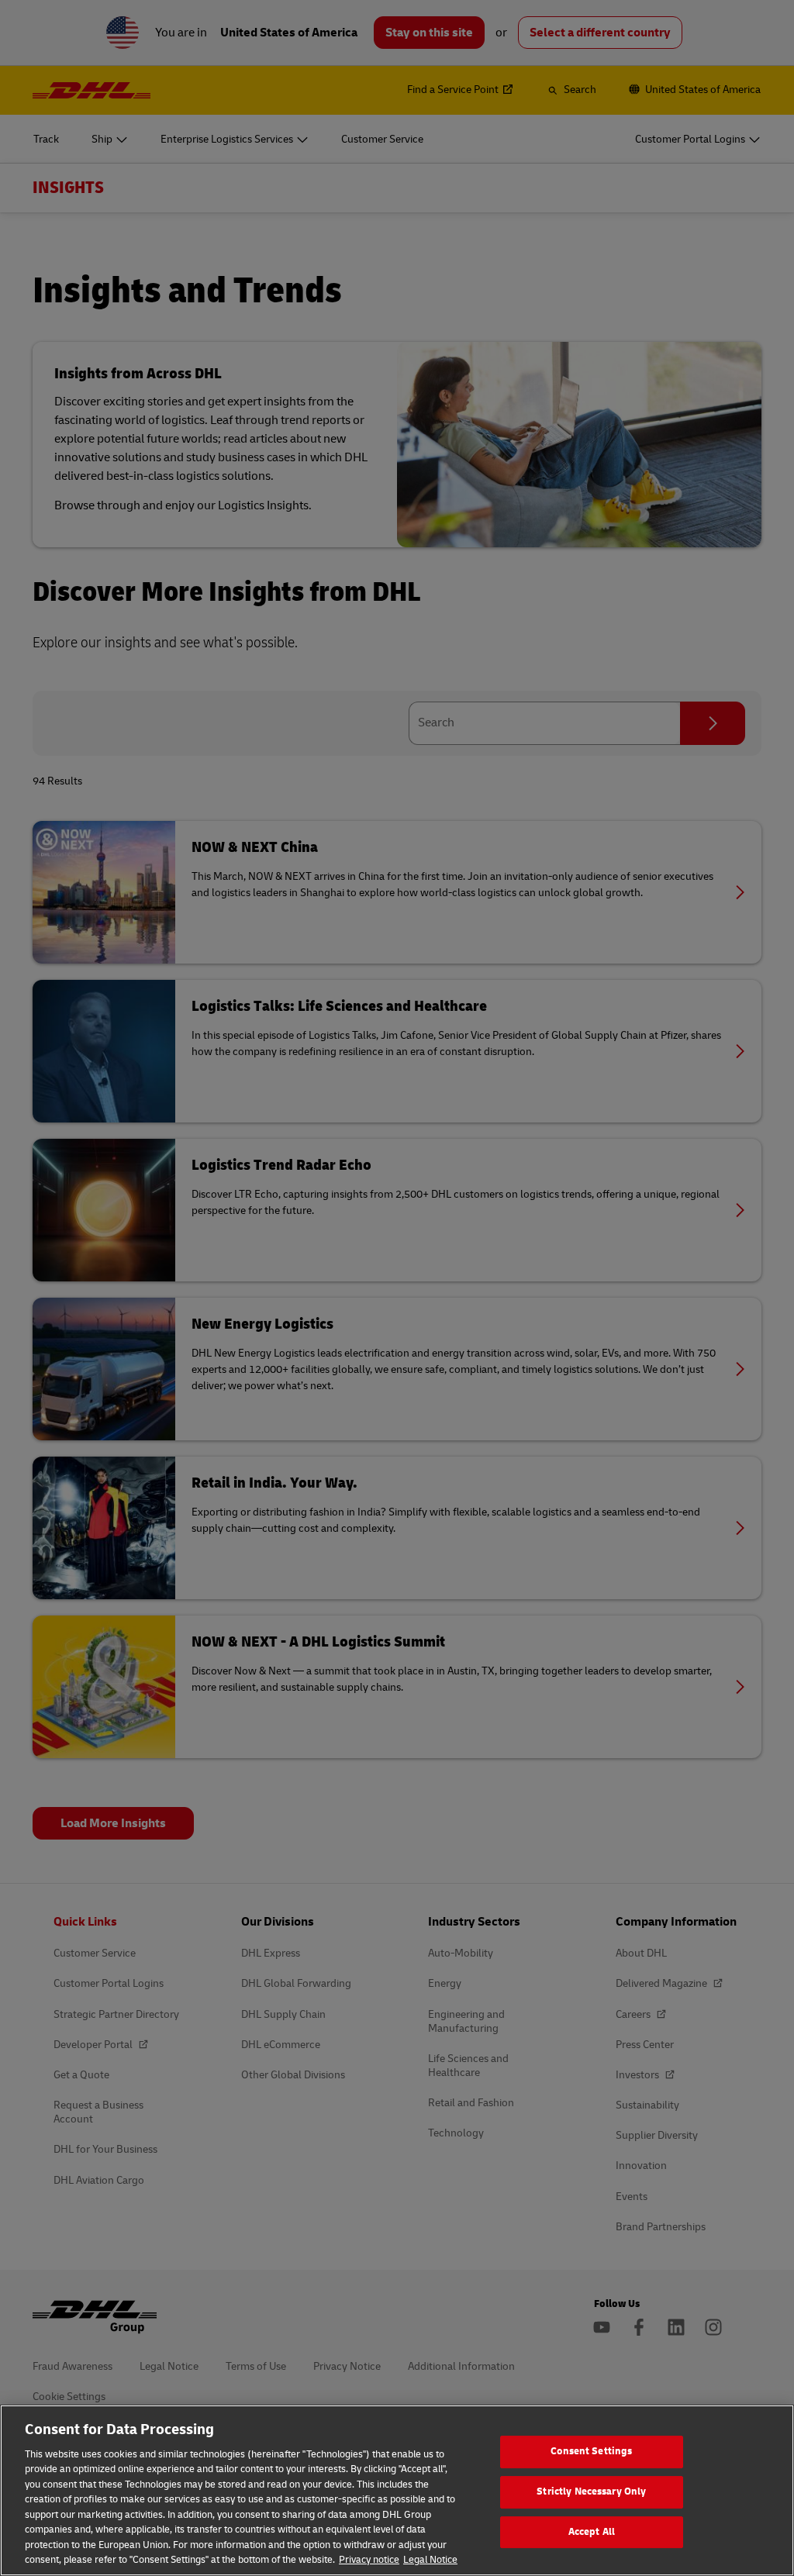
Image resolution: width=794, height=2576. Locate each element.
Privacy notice (369, 2560)
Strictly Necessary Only (591, 2492)
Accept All (592, 2532)
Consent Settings (591, 2452)
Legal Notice (430, 2560)
